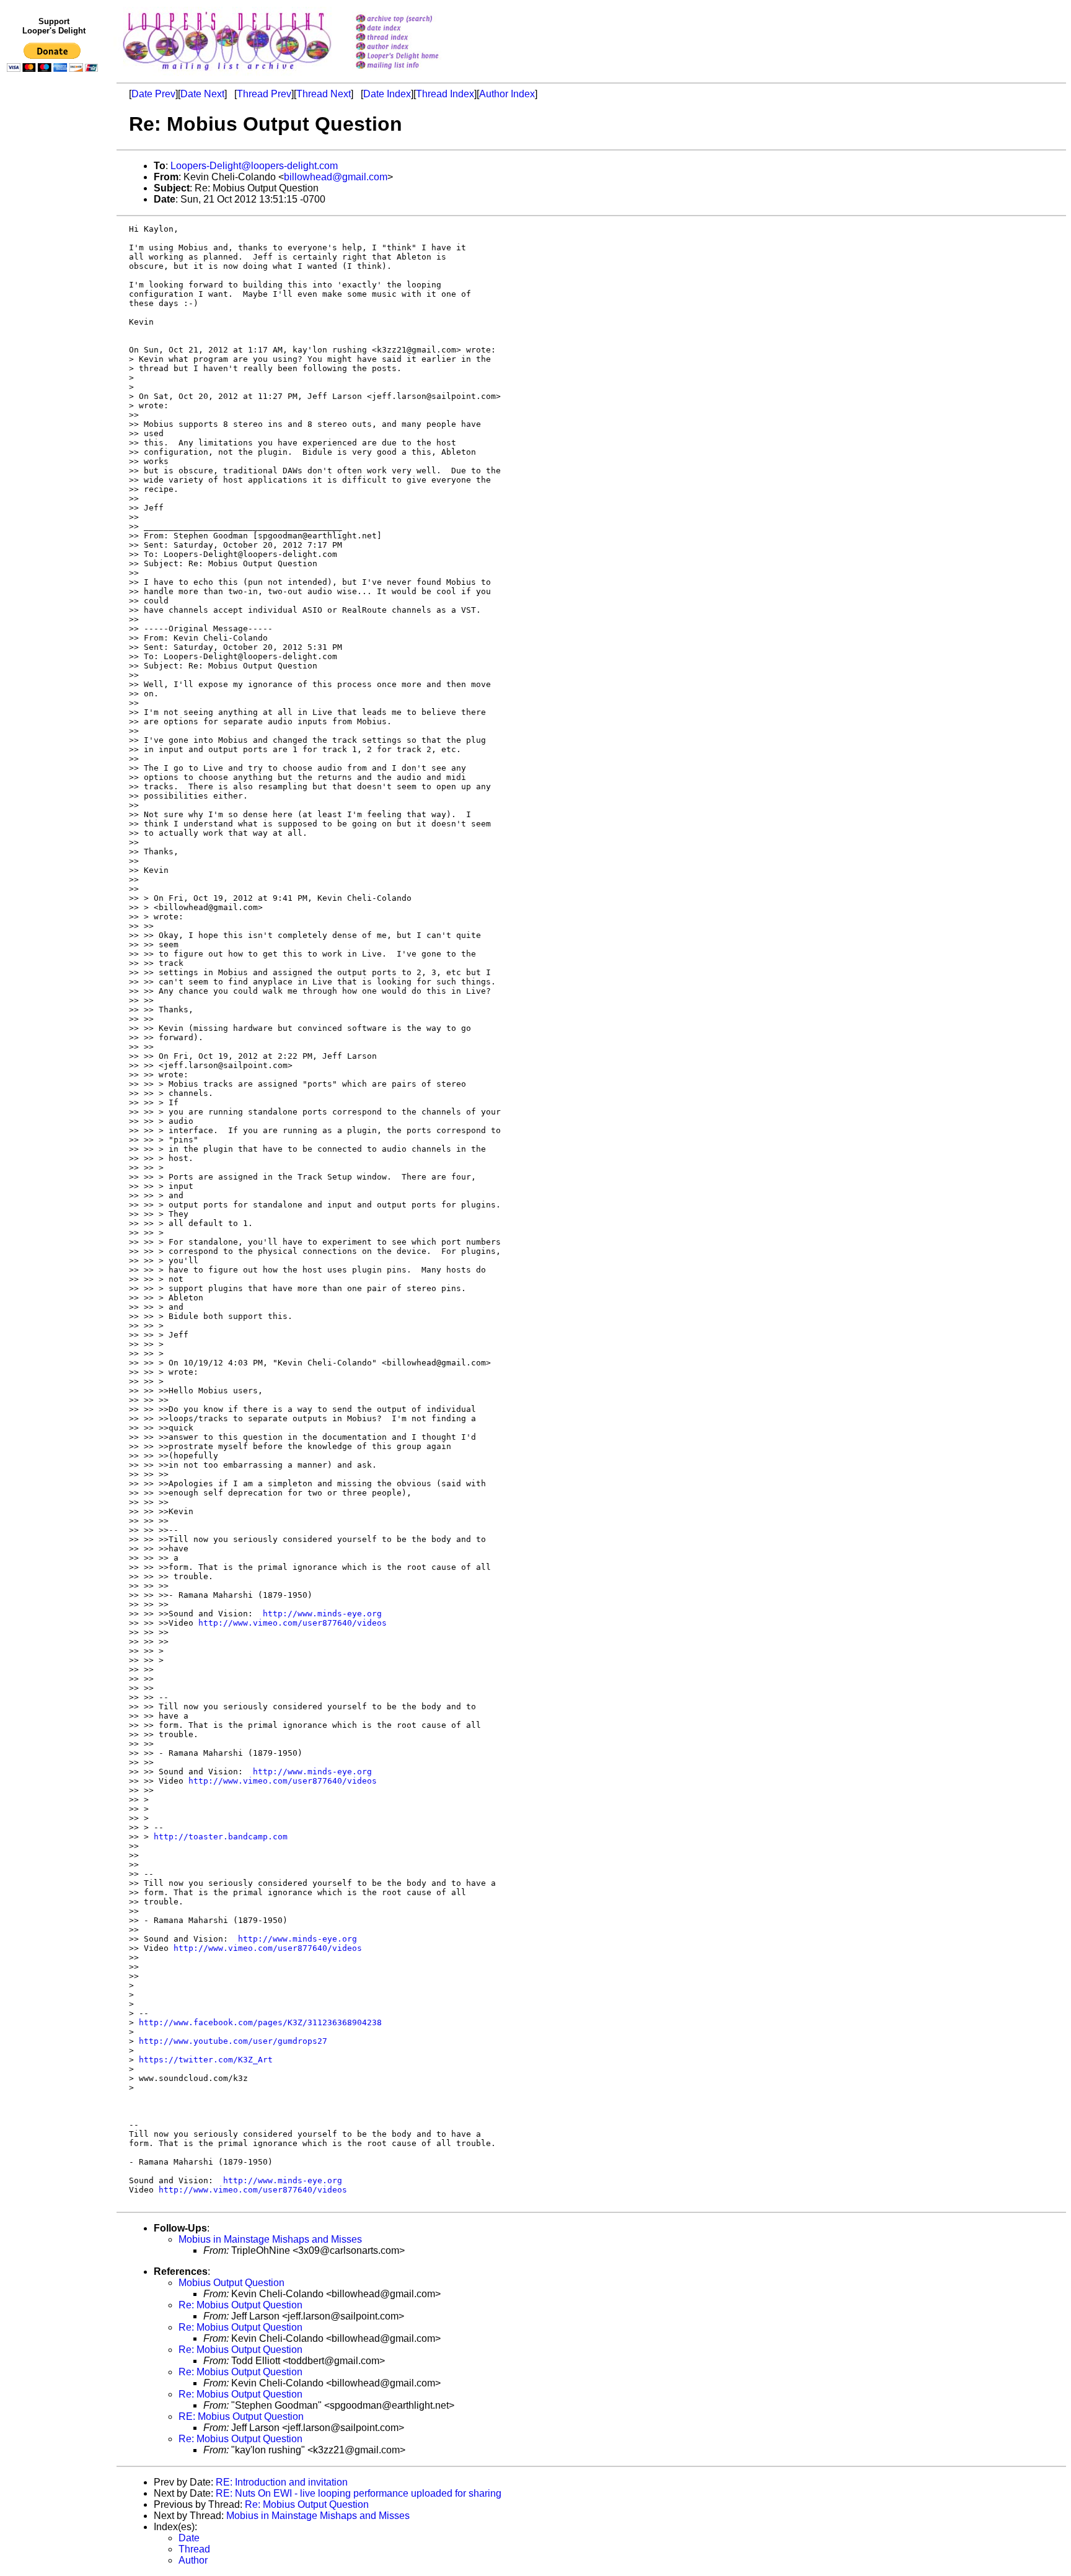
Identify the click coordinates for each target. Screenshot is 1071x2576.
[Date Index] (413, 29)
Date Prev (153, 94)
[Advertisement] (55, 333)
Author (193, 2560)
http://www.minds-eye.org (322, 1614)
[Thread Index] (413, 38)
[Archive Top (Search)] (413, 20)
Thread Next (324, 94)
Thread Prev (264, 94)
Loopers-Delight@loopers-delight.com (254, 166)
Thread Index (445, 94)
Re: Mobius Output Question (240, 2305)
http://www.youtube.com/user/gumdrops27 (233, 2041)
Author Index (507, 94)
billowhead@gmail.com (336, 177)
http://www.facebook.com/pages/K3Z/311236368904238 (260, 2022)
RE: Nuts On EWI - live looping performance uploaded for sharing (359, 2493)
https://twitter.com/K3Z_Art (206, 2060)
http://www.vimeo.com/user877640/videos (293, 1623)
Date (189, 2538)
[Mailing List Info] (413, 72)
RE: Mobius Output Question (241, 2416)
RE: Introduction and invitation (282, 2482)
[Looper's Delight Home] (413, 57)
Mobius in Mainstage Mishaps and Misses (270, 2239)
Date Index (387, 94)
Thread (194, 2549)
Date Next (202, 94)
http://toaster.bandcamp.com (221, 1837)
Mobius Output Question (231, 2283)
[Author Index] (413, 47)
